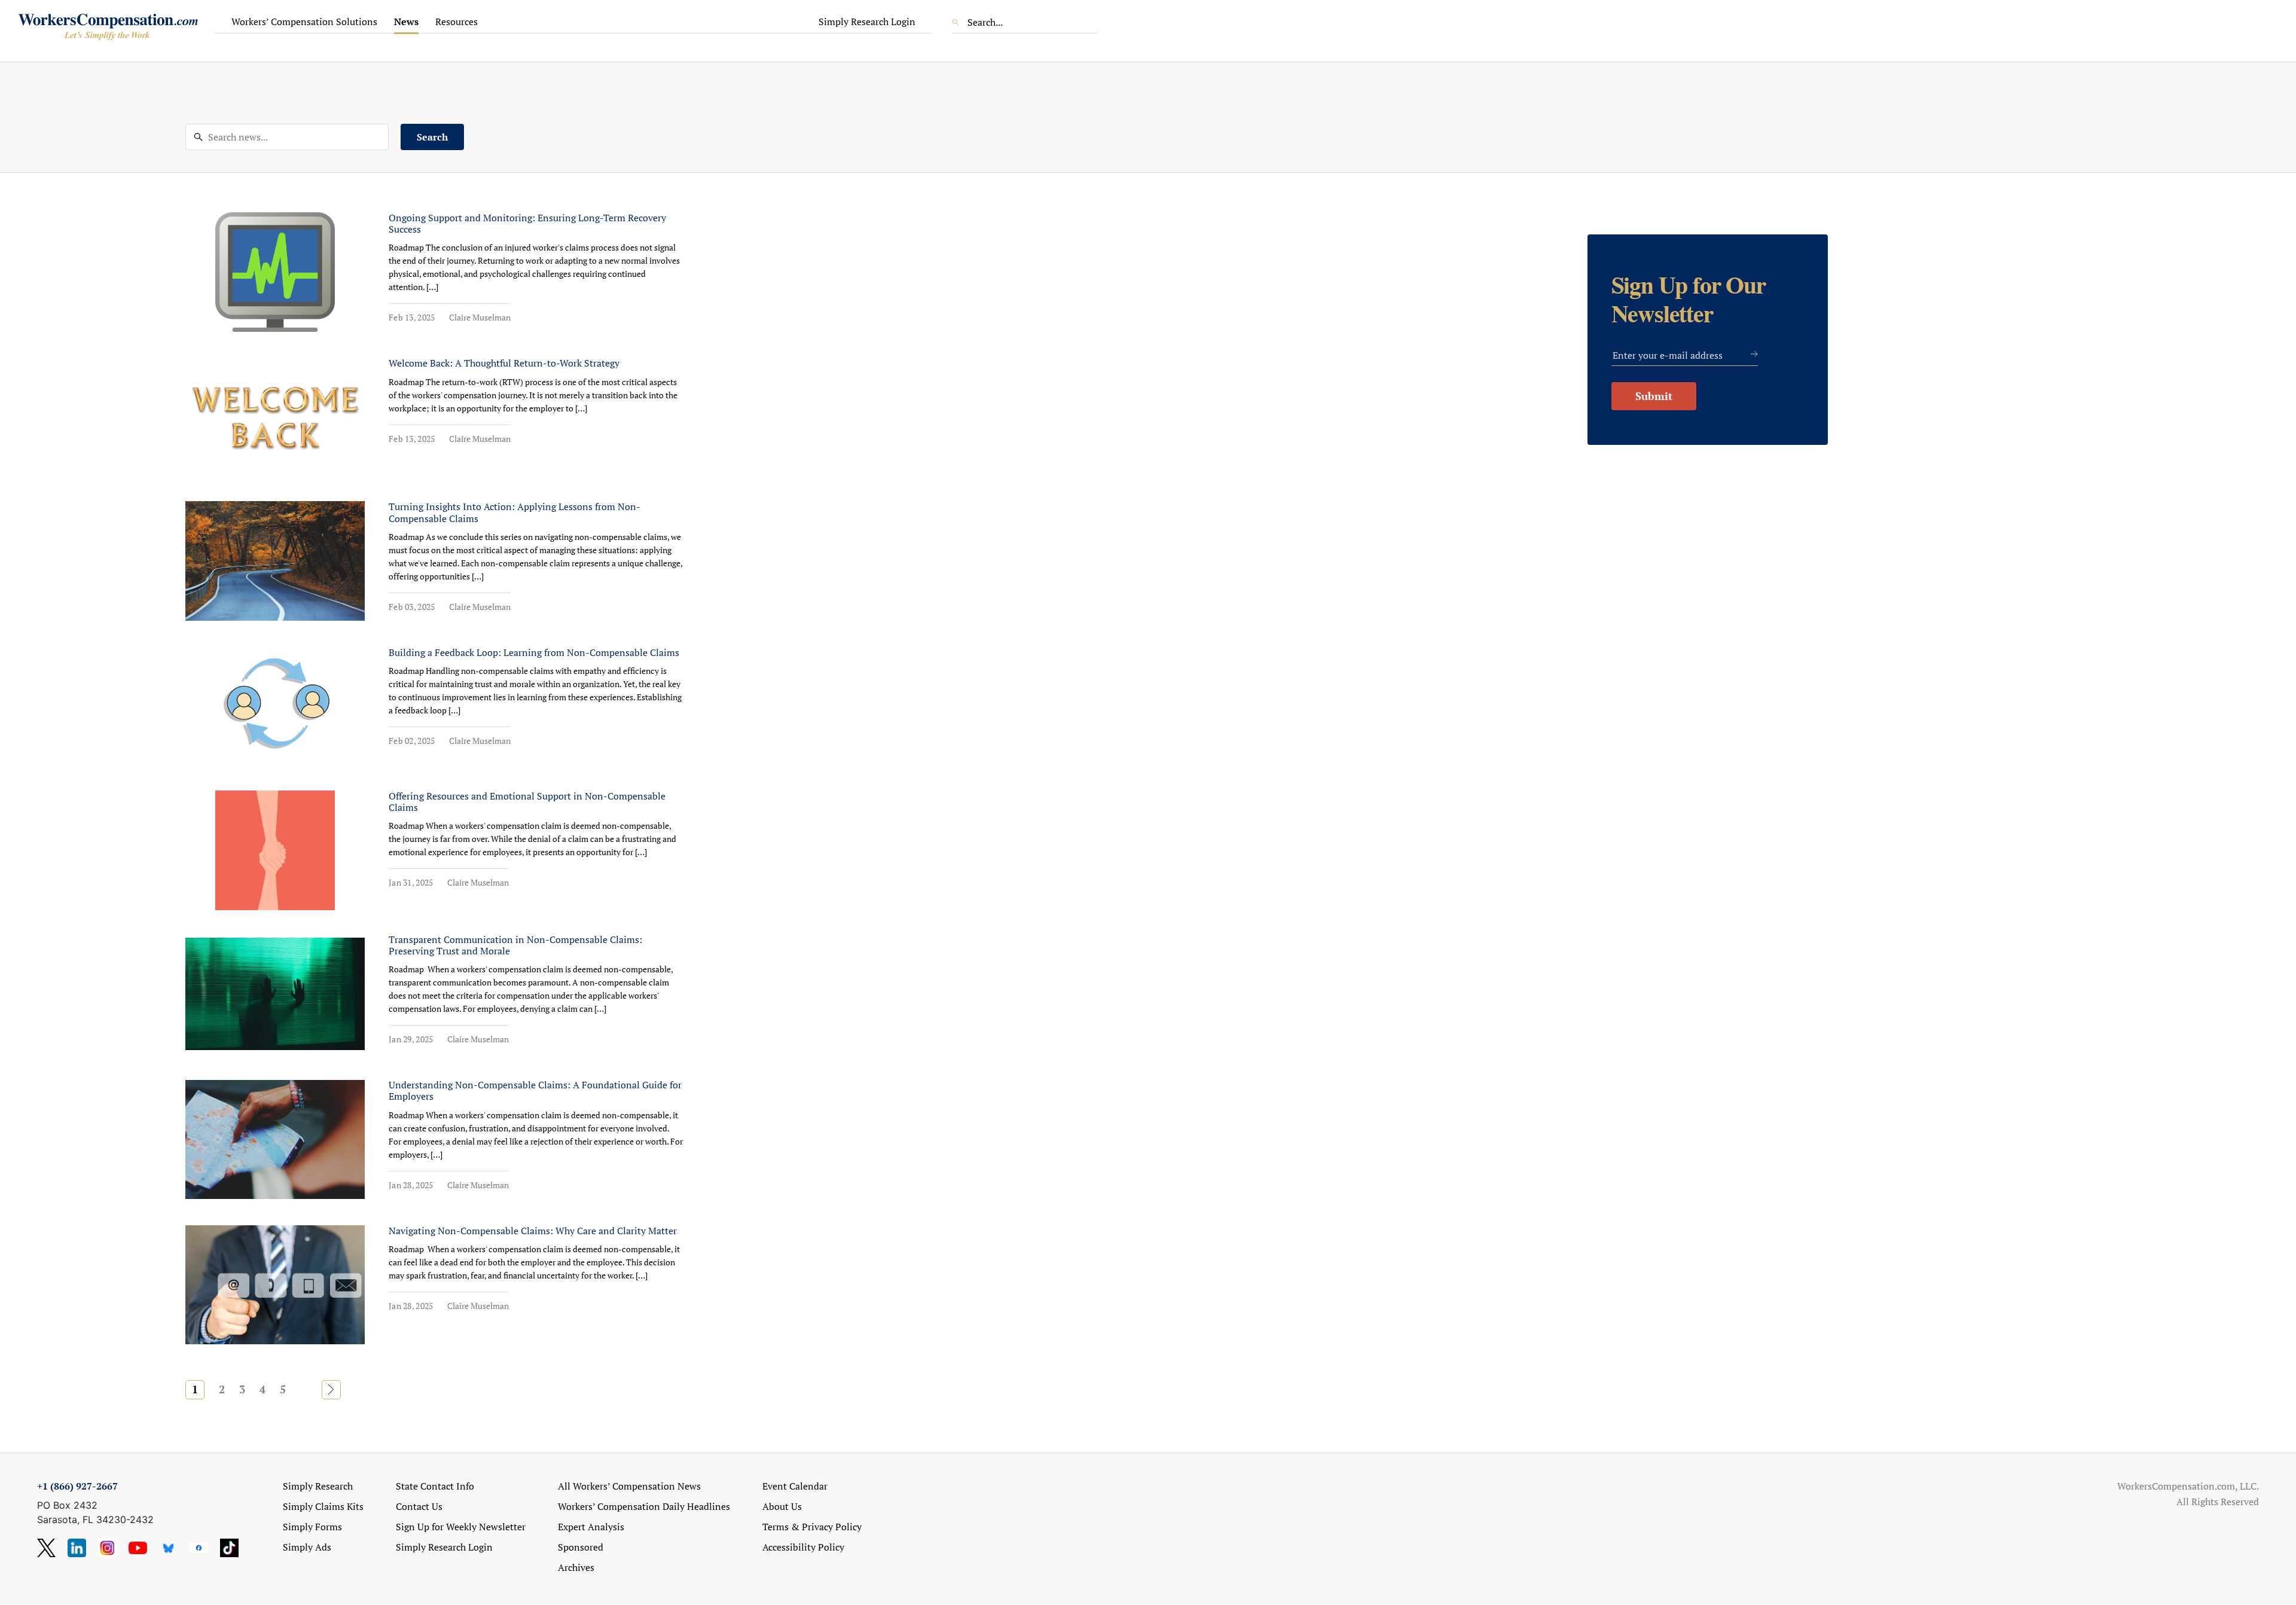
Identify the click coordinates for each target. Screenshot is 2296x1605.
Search (432, 137)
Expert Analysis (591, 1527)
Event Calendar (795, 1486)
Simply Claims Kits (323, 1506)
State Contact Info (435, 1486)
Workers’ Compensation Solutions (304, 22)
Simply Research (318, 1486)
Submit (1654, 396)
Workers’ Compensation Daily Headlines (644, 1506)
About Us (782, 1506)
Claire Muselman (480, 317)
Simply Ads (307, 1547)
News (406, 22)
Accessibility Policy (803, 1547)
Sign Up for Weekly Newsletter (461, 1527)
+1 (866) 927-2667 (77, 1486)
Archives (576, 1567)
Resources (457, 22)
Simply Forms (312, 1527)
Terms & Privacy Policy (812, 1527)
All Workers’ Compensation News (629, 1486)
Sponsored (581, 1547)
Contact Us (419, 1506)
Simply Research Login (867, 22)
